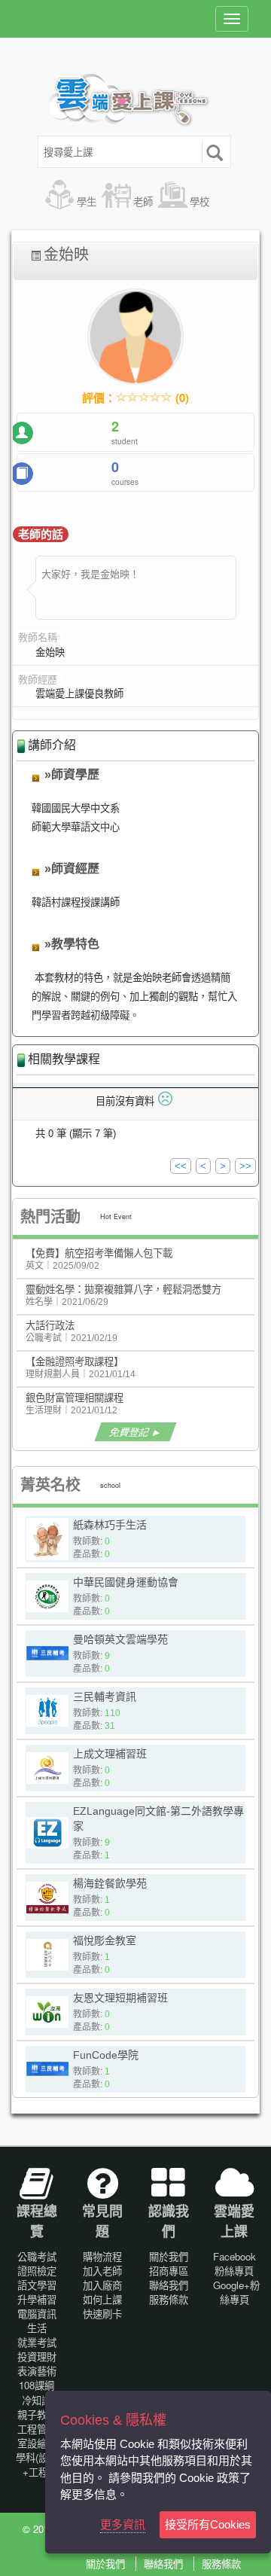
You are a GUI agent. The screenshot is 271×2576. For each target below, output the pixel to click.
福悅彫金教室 (105, 1940)
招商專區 (169, 2271)
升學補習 (37, 2299)
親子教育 (37, 2414)
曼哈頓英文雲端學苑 (120, 1639)
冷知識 (37, 2400)
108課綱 (37, 2385)
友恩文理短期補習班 (120, 1998)
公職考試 (37, 2256)
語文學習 (37, 2285)
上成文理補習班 (110, 1754)
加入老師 (102, 2271)
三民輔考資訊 (105, 1697)
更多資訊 (123, 2524)
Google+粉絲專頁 (236, 2292)
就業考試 (37, 2342)
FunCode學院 (106, 2055)
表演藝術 (37, 2371)
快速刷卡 (102, 2314)
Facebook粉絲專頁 (234, 2264)
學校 (199, 201)
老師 (143, 201)
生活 (37, 2328)
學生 (87, 201)
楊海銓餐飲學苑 (110, 1883)
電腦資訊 (37, 2314)
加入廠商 (102, 2285)
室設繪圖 (37, 2443)
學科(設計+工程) (37, 2465)
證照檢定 (37, 2271)
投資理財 (37, 2357)
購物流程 (102, 2256)
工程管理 (37, 2429)
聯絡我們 (169, 2285)
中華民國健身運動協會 (126, 1582)
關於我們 (169, 2256)
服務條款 (169, 2299)
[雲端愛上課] (136, 102)
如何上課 (102, 2299)
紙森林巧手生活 (110, 1525)
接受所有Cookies (208, 2524)
